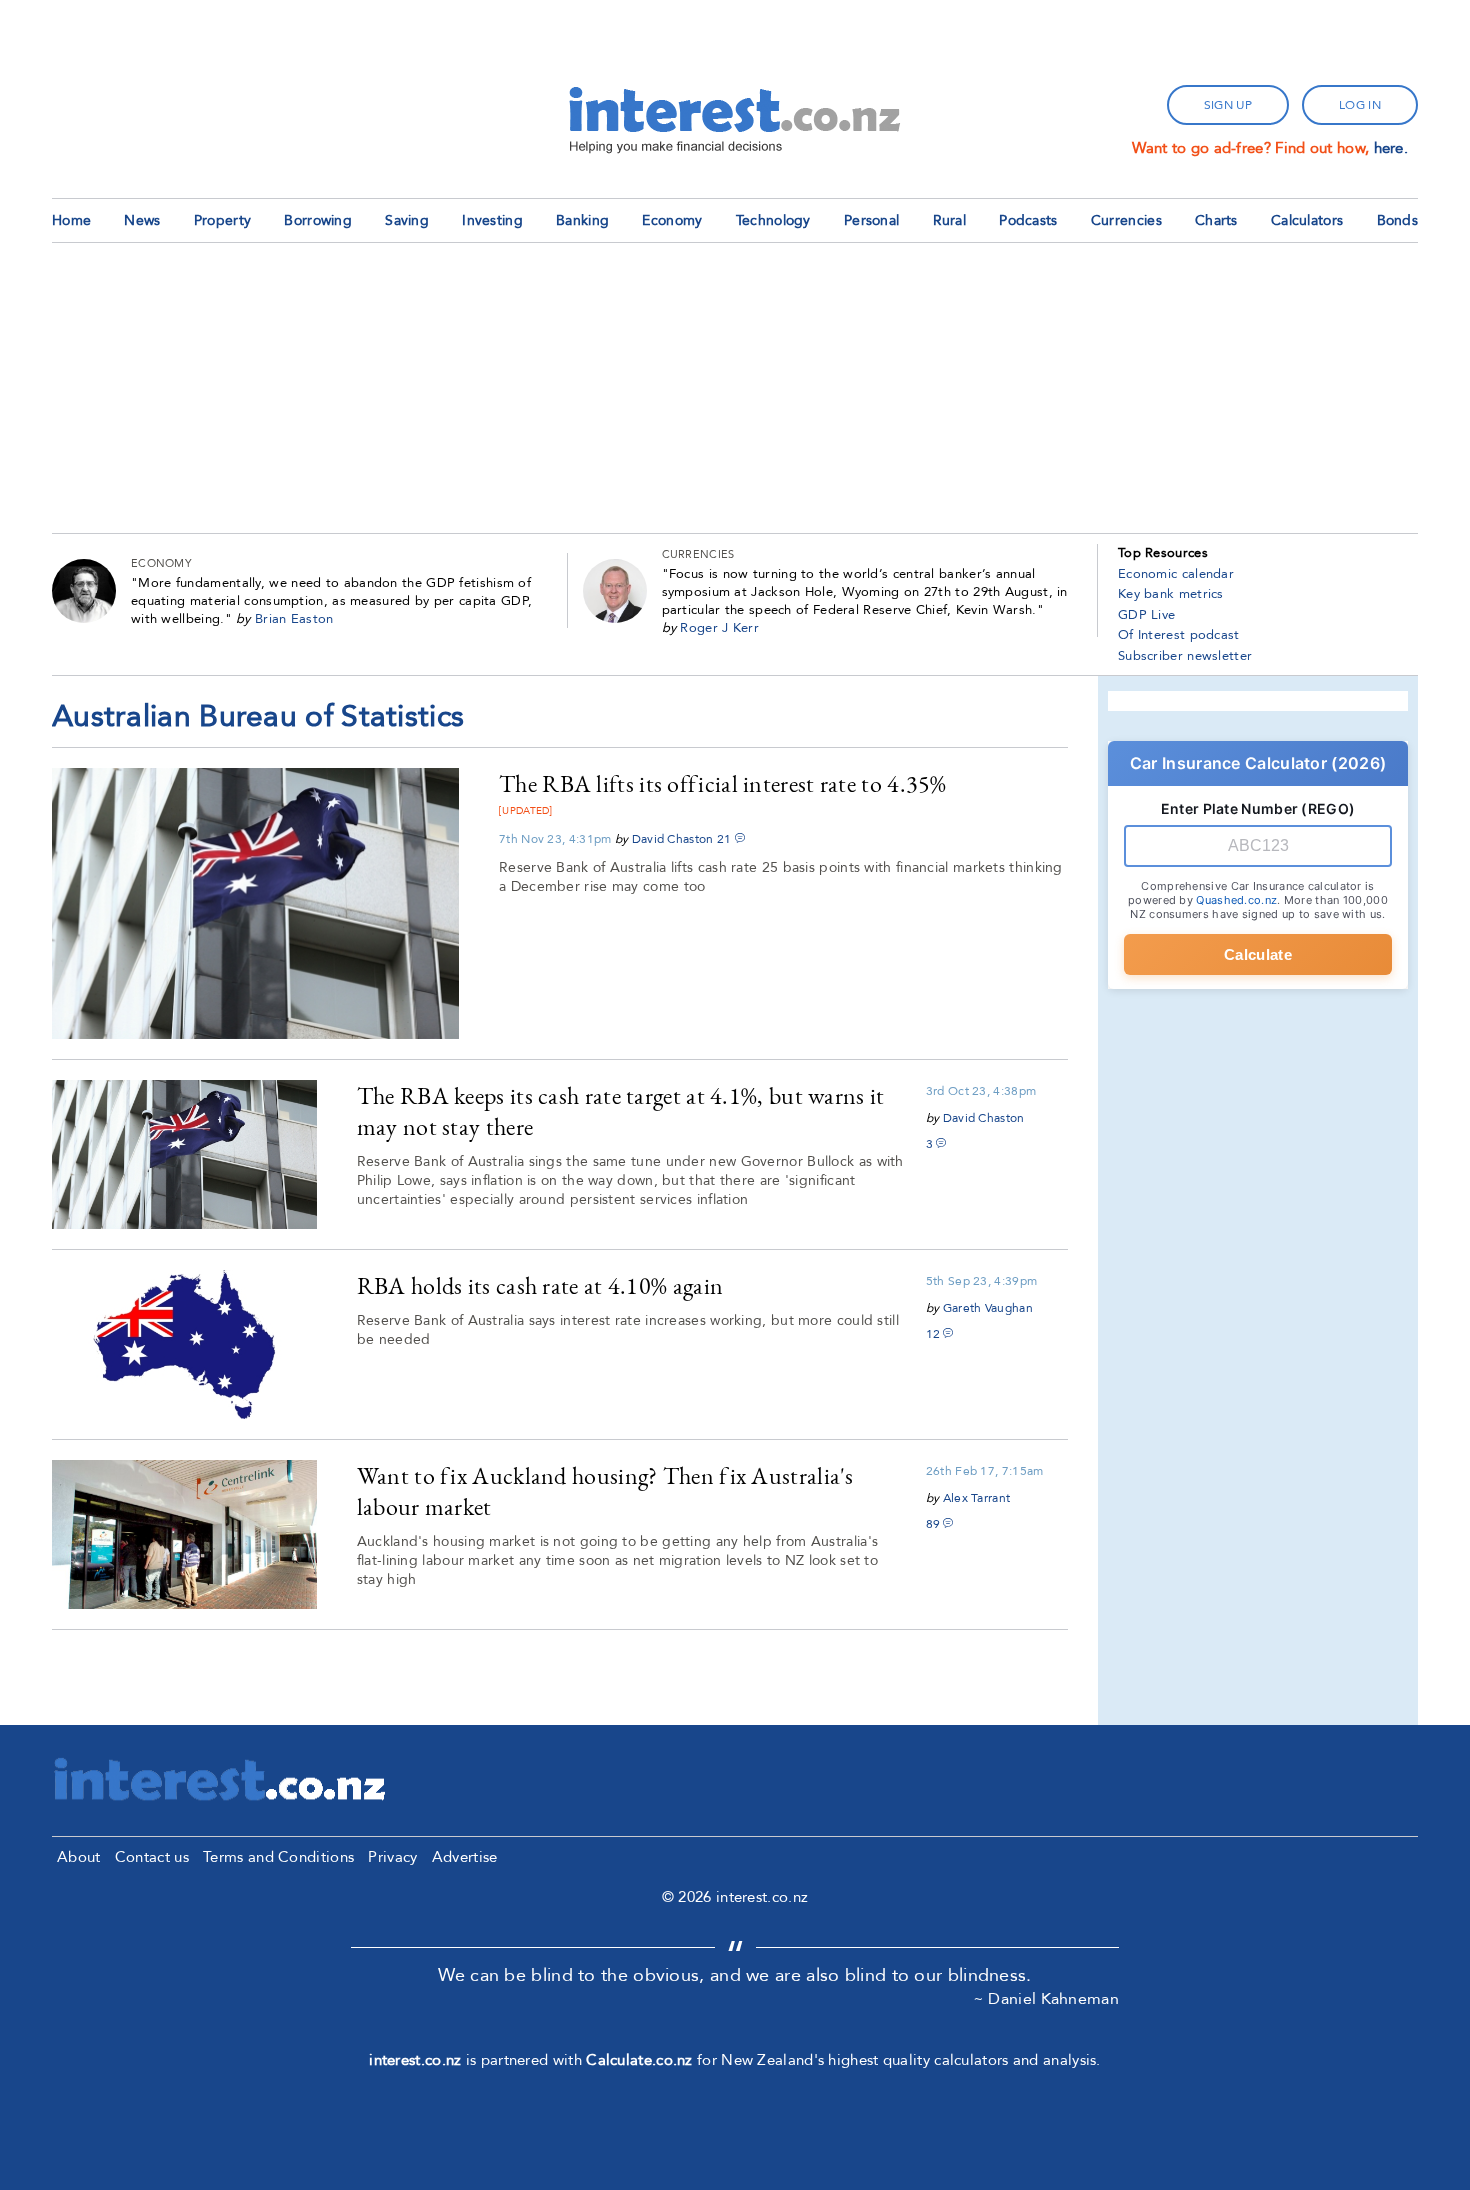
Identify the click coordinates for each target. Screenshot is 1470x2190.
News (142, 220)
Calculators (1307, 220)
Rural (950, 220)
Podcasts (1028, 220)
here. (1391, 148)
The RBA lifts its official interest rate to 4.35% (723, 783)
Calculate (1258, 954)
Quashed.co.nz (1236, 900)
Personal (871, 220)
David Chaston (673, 839)
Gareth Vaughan (988, 1308)
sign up (1228, 105)
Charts (1216, 220)
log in (1360, 105)
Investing (492, 220)
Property (222, 220)
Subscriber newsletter (1185, 656)
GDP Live (1146, 615)
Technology (773, 220)
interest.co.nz (415, 2060)
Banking (582, 220)
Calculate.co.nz (639, 2060)
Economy (672, 220)
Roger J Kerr (719, 628)
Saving (407, 220)
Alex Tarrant (977, 1498)
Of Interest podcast (1179, 635)
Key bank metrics (1171, 594)
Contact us (152, 1857)
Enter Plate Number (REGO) (1258, 808)
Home (71, 220)
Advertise (465, 1857)
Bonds (1398, 220)
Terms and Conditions (278, 1857)
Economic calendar (1176, 574)
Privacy (392, 1857)
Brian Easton (294, 619)
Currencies (1126, 220)
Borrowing (318, 220)
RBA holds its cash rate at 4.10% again (540, 1285)
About (79, 1857)
